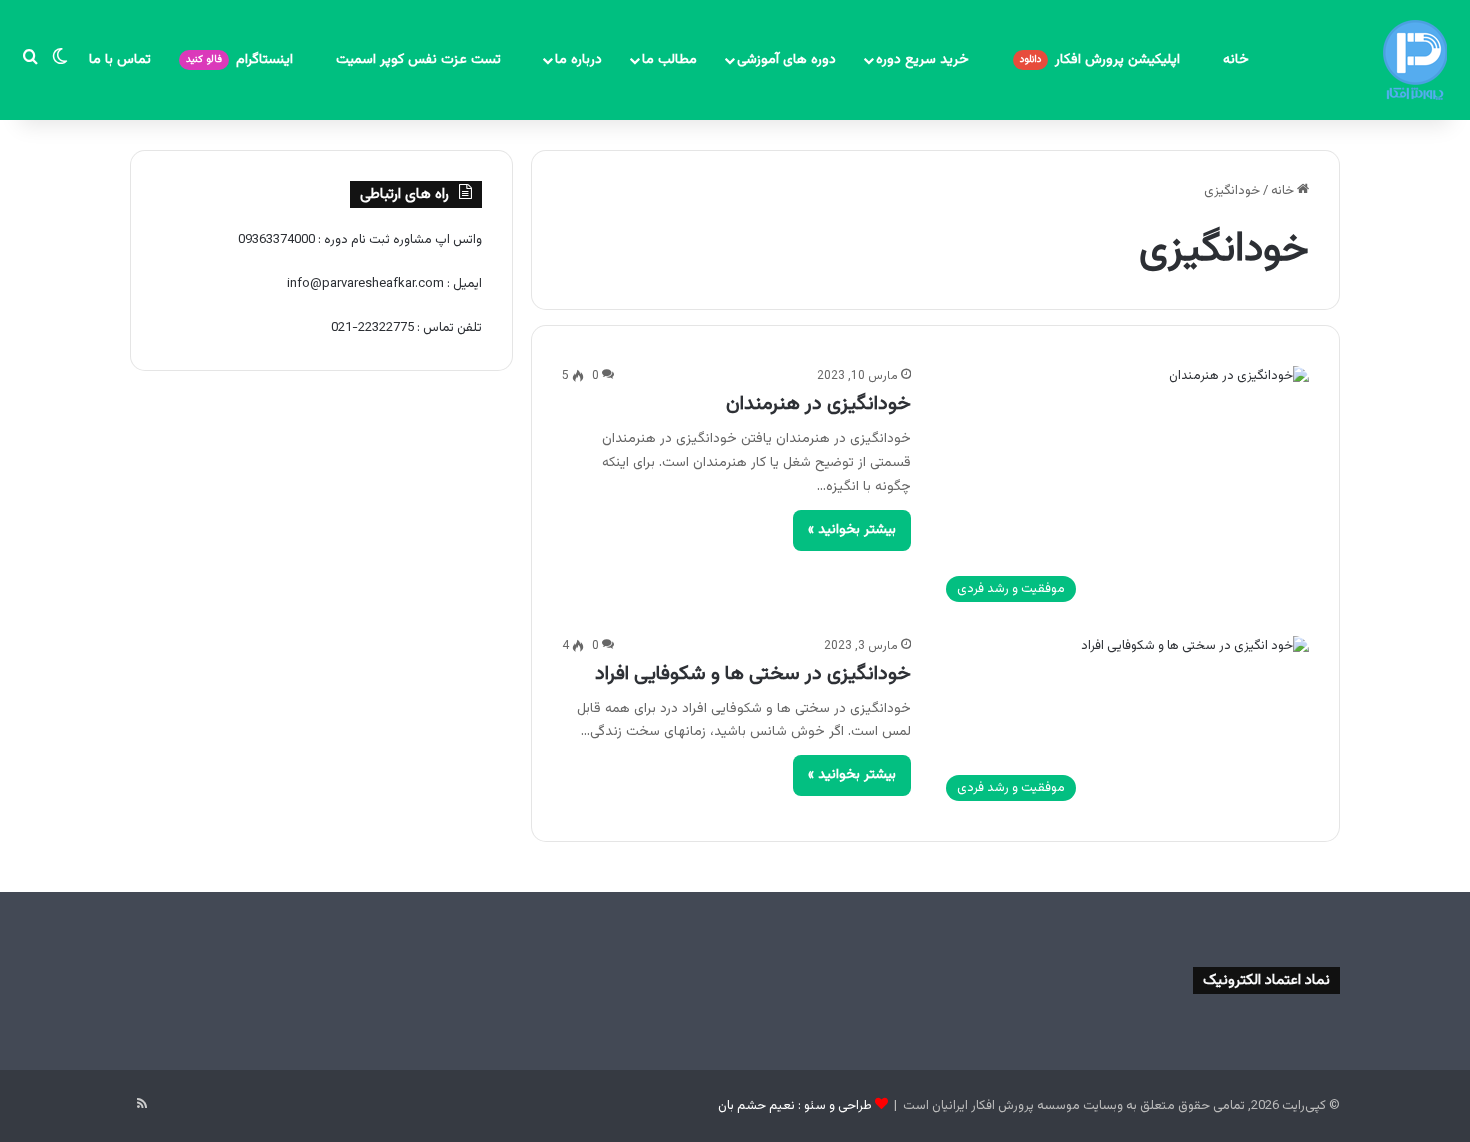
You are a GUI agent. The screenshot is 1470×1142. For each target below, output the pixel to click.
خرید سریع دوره (924, 60)
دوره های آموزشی (786, 60)
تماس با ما (120, 60)
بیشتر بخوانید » (852, 530)
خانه (1236, 60)
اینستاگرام (241, 60)
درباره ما (578, 60)
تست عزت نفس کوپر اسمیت (420, 60)
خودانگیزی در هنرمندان (818, 404)
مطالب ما (669, 60)
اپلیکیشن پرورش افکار (1102, 60)
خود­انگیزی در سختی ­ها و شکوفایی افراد (753, 674)
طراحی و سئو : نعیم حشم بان (795, 1106)
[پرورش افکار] (1415, 60)
